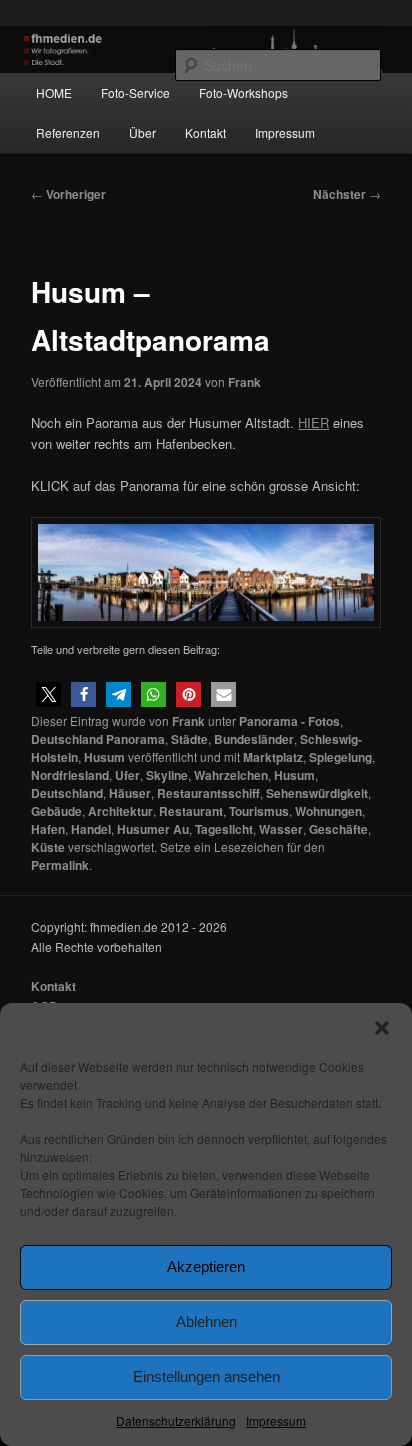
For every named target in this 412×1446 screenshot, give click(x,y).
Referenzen (68, 132)
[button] (382, 1028)
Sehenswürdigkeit (317, 793)
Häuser (130, 793)
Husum (104, 757)
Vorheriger (68, 194)
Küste (48, 847)
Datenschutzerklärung (176, 1420)
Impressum (276, 1420)
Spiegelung (340, 757)
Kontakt (205, 132)
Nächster (347, 194)
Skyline (167, 775)
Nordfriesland (70, 775)
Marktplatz (273, 757)
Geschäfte (338, 829)
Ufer (127, 775)
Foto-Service (135, 92)
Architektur (120, 811)
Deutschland (67, 793)
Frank (244, 382)
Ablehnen (206, 1321)
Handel (91, 829)
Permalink (60, 865)
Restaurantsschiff (208, 793)
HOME (54, 92)
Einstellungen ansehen (206, 1376)
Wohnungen (328, 811)
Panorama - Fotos (289, 721)
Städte (189, 739)
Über (142, 132)
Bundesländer (254, 739)
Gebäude (56, 811)
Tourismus (259, 811)
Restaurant (191, 811)
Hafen (48, 829)
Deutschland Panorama (98, 739)
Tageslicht (224, 829)
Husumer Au (153, 829)
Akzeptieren (206, 1266)
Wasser (281, 829)
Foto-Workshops (243, 92)
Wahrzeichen (231, 775)
